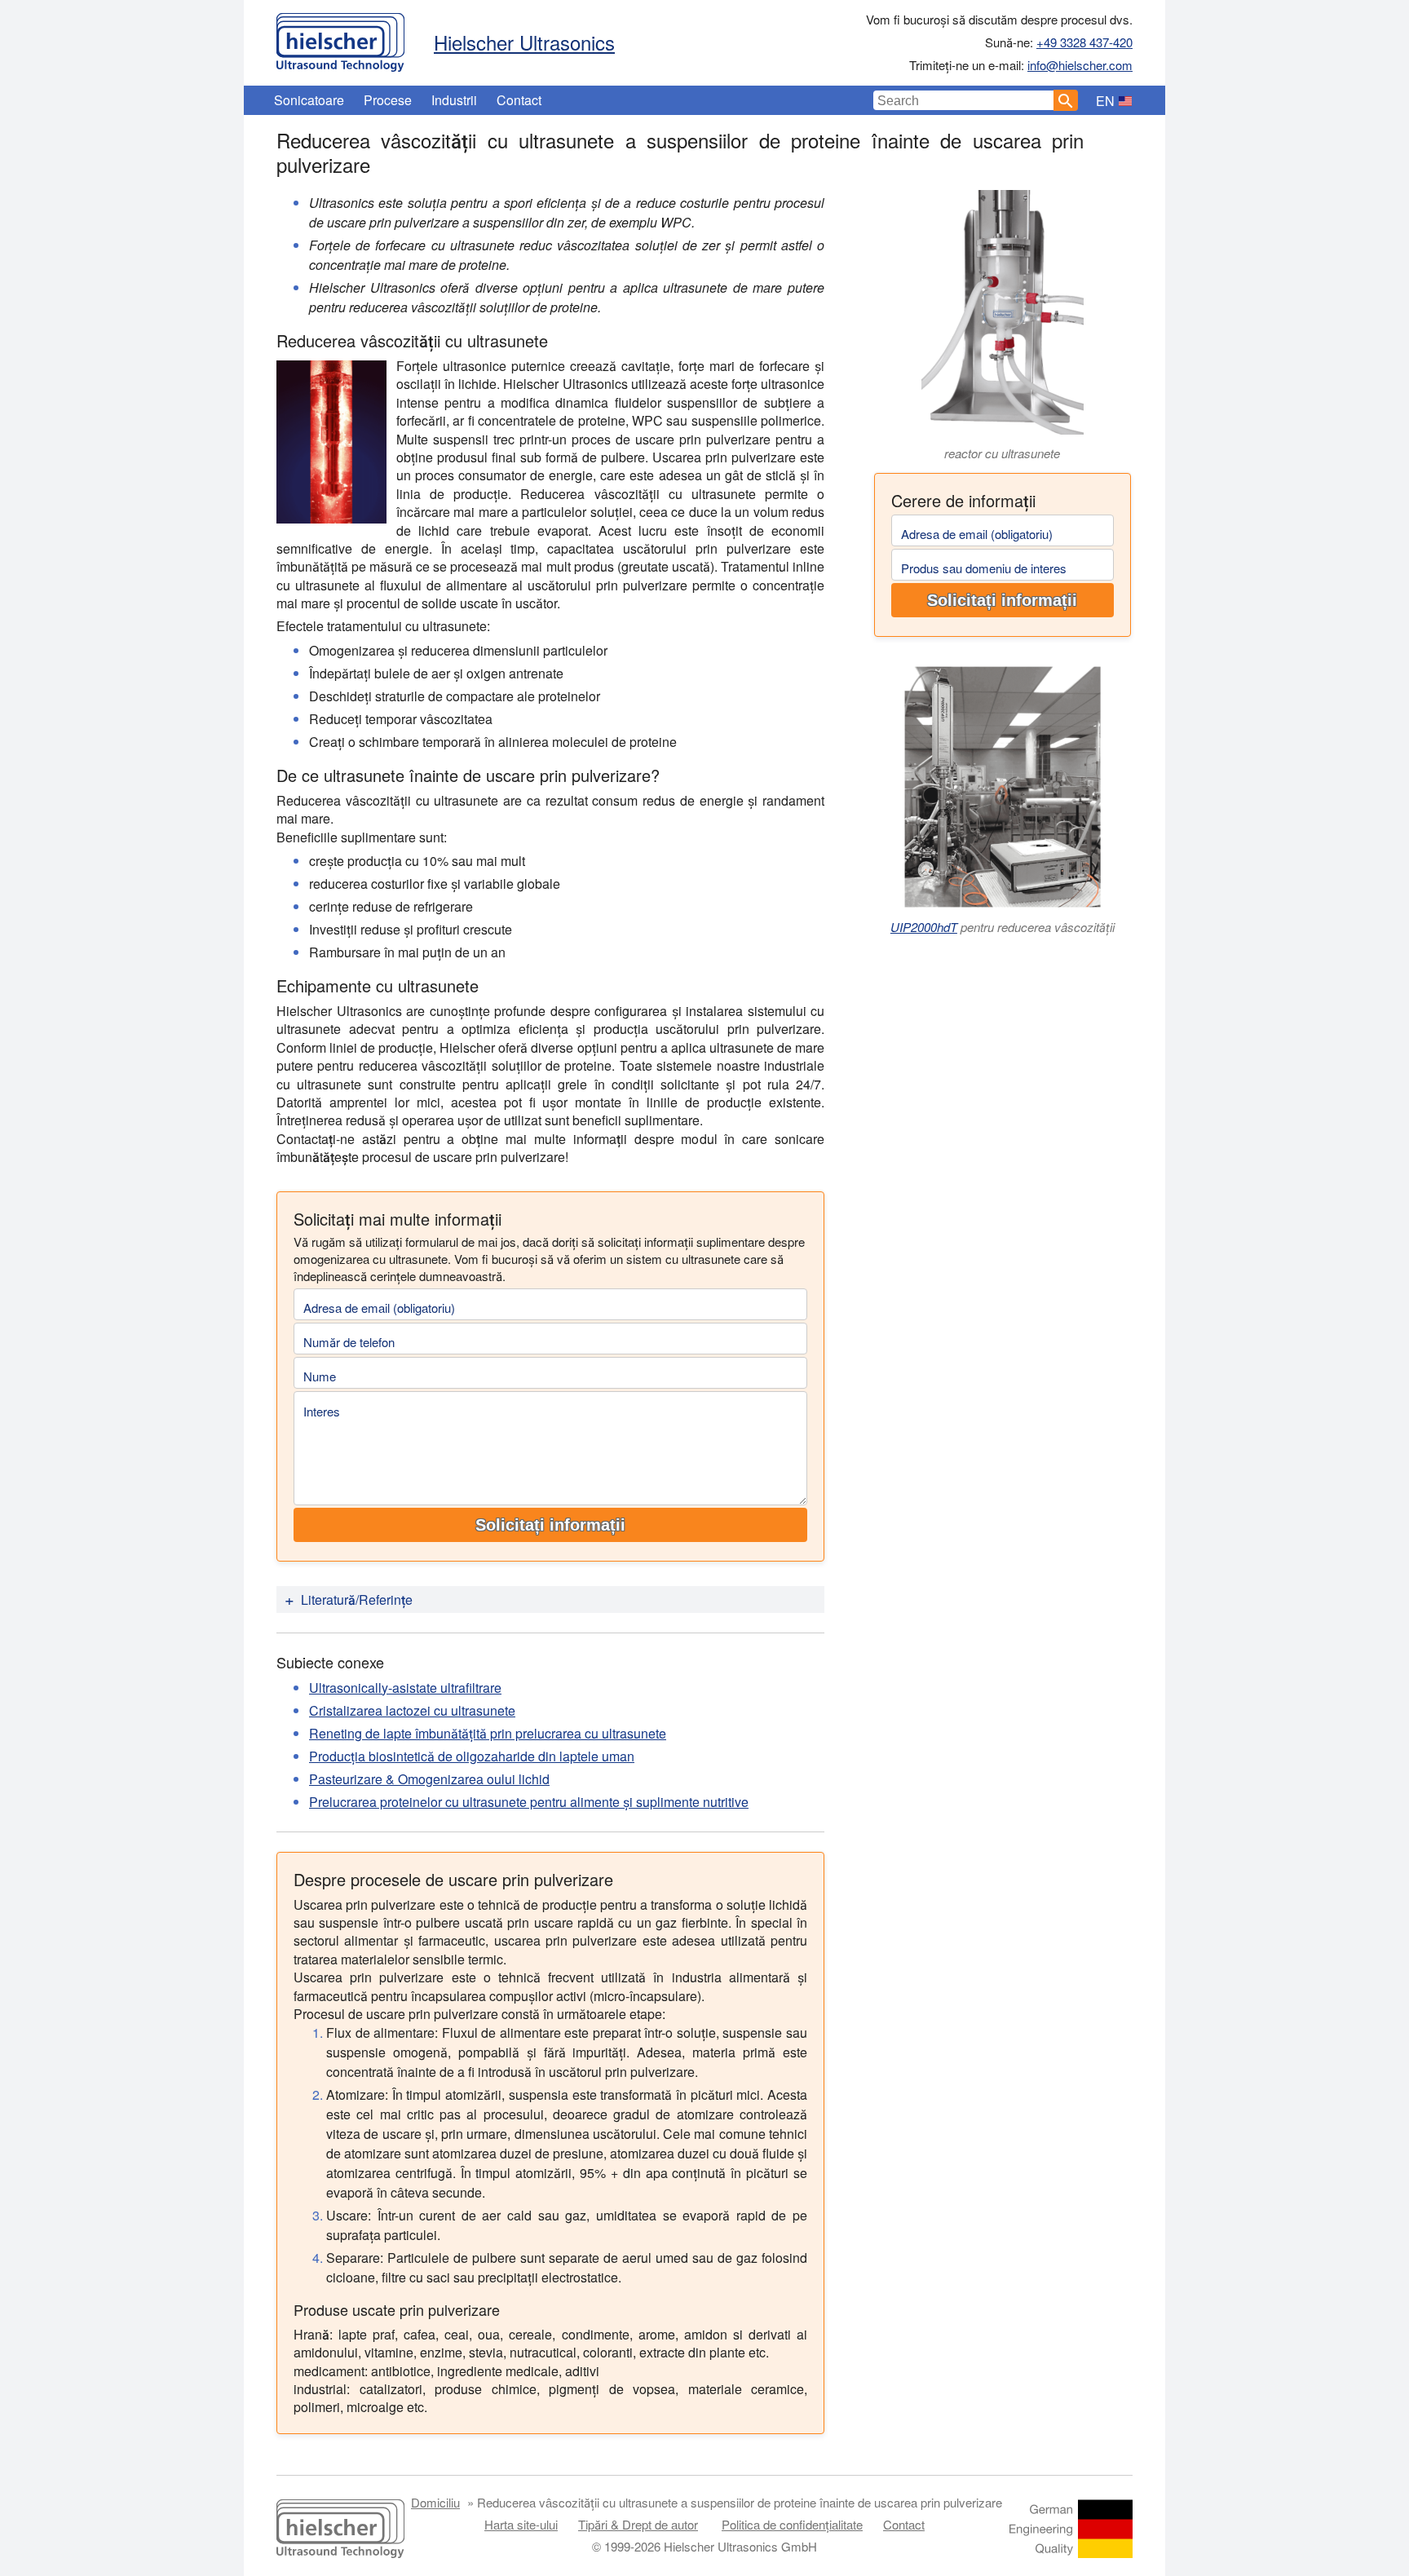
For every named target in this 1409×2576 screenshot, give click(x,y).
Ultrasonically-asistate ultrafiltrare (405, 1688)
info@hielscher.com (1080, 65)
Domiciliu (435, 2502)
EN (1105, 101)
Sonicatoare (309, 100)
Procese (388, 100)
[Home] (340, 38)
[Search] (1066, 100)
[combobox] (964, 100)
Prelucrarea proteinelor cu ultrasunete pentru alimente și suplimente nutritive (529, 1802)
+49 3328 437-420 (1084, 42)
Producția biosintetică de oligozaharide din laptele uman (472, 1756)
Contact (519, 100)
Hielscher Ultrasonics (524, 42)
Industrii (454, 100)
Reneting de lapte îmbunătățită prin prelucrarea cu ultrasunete (488, 1733)
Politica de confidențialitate (792, 2524)
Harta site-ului (521, 2524)
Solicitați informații (1002, 600)
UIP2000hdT (924, 927)
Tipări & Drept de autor (638, 2524)
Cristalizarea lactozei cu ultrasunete (412, 1710)
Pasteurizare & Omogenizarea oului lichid (429, 1779)
